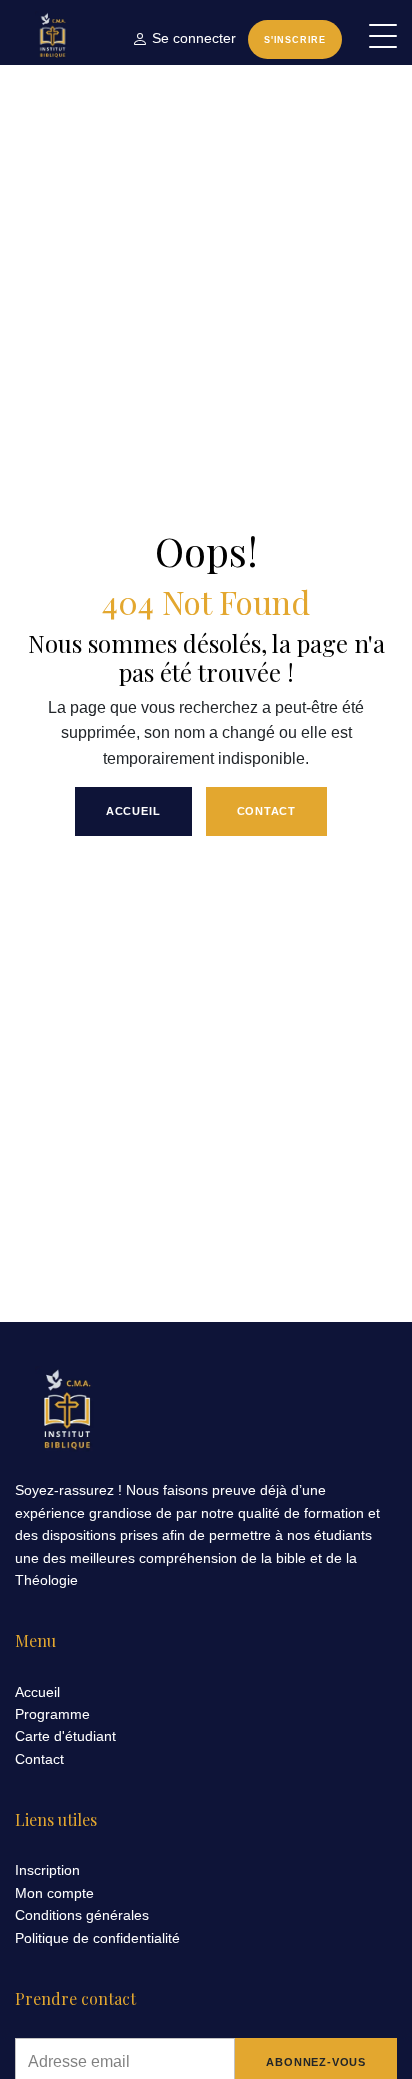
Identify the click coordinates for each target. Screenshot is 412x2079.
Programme (52, 1714)
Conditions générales (82, 1915)
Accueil (133, 811)
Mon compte (54, 1893)
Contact (267, 811)
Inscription (47, 1870)
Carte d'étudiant (65, 1736)
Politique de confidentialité (97, 1938)
